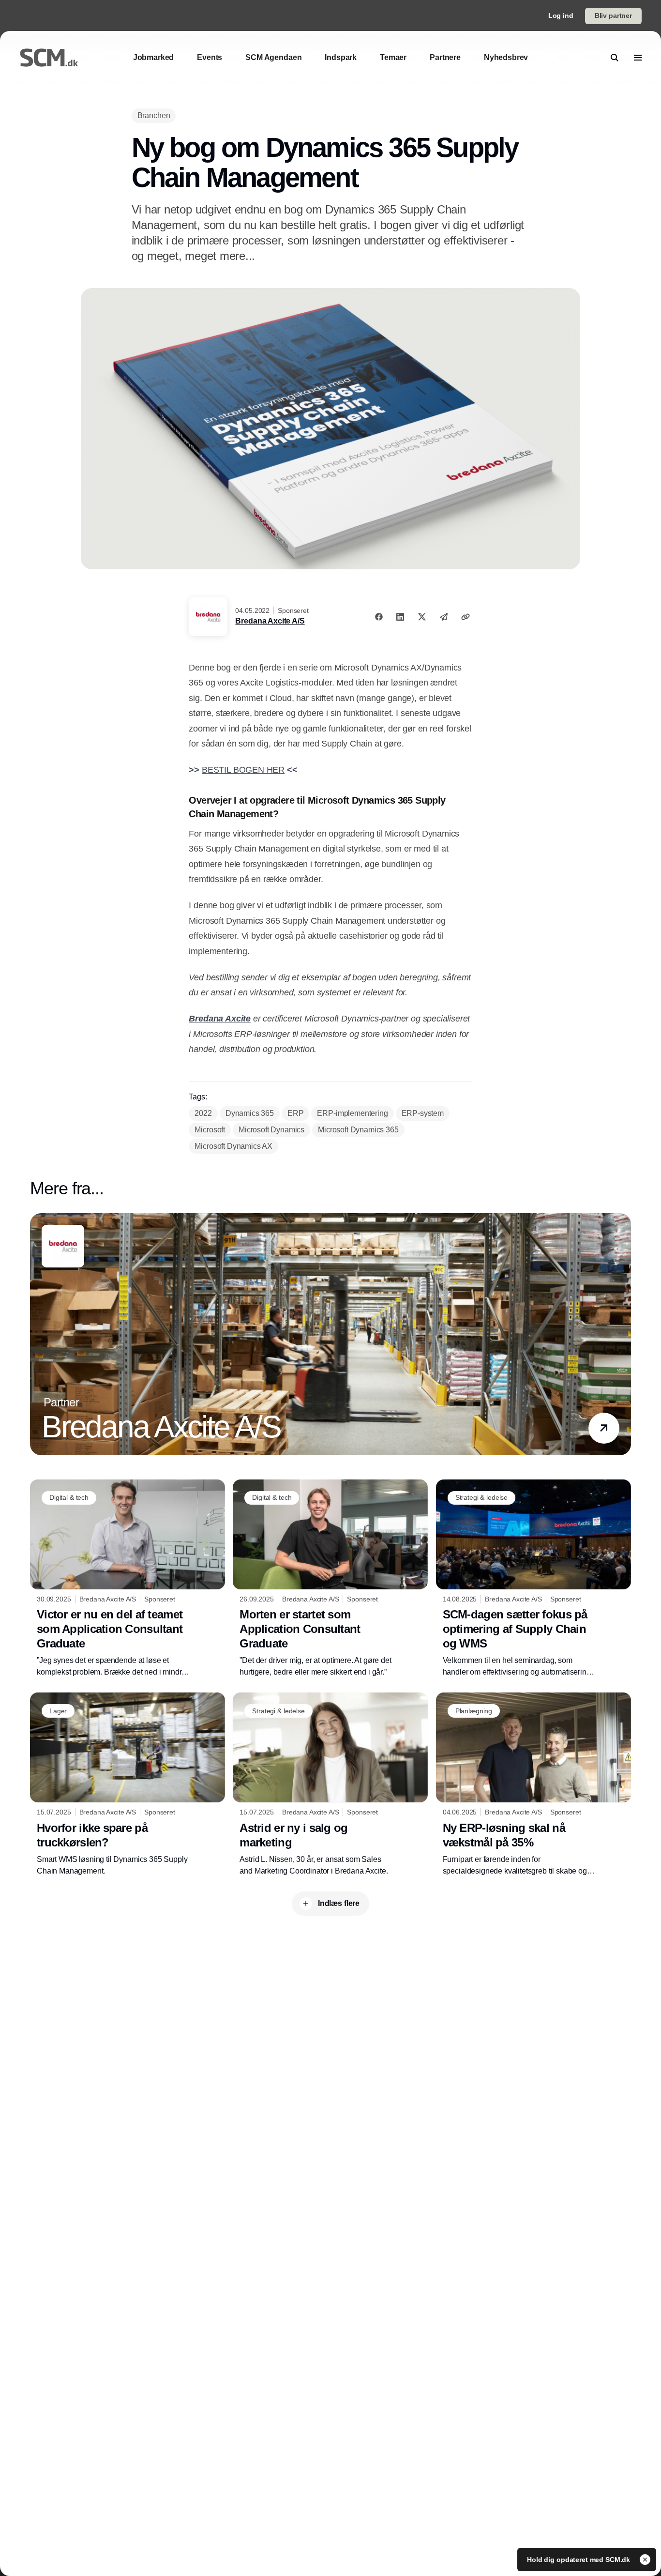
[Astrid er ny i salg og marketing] (330, 1784)
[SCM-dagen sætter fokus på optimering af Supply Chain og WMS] (533, 1579)
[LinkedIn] (400, 617)
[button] (604, 1428)
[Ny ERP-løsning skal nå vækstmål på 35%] (533, 1784)
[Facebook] (379, 617)
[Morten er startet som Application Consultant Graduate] (330, 1579)
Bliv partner (613, 15)
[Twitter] (422, 617)
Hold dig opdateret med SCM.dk (579, 2560)
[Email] (444, 617)
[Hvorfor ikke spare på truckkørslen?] (128, 1784)
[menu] (638, 58)
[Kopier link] (466, 617)
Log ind (561, 15)
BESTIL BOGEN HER (243, 770)
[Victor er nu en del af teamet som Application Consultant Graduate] (128, 1579)
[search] (615, 58)
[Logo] (49, 58)
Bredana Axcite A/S (270, 621)
